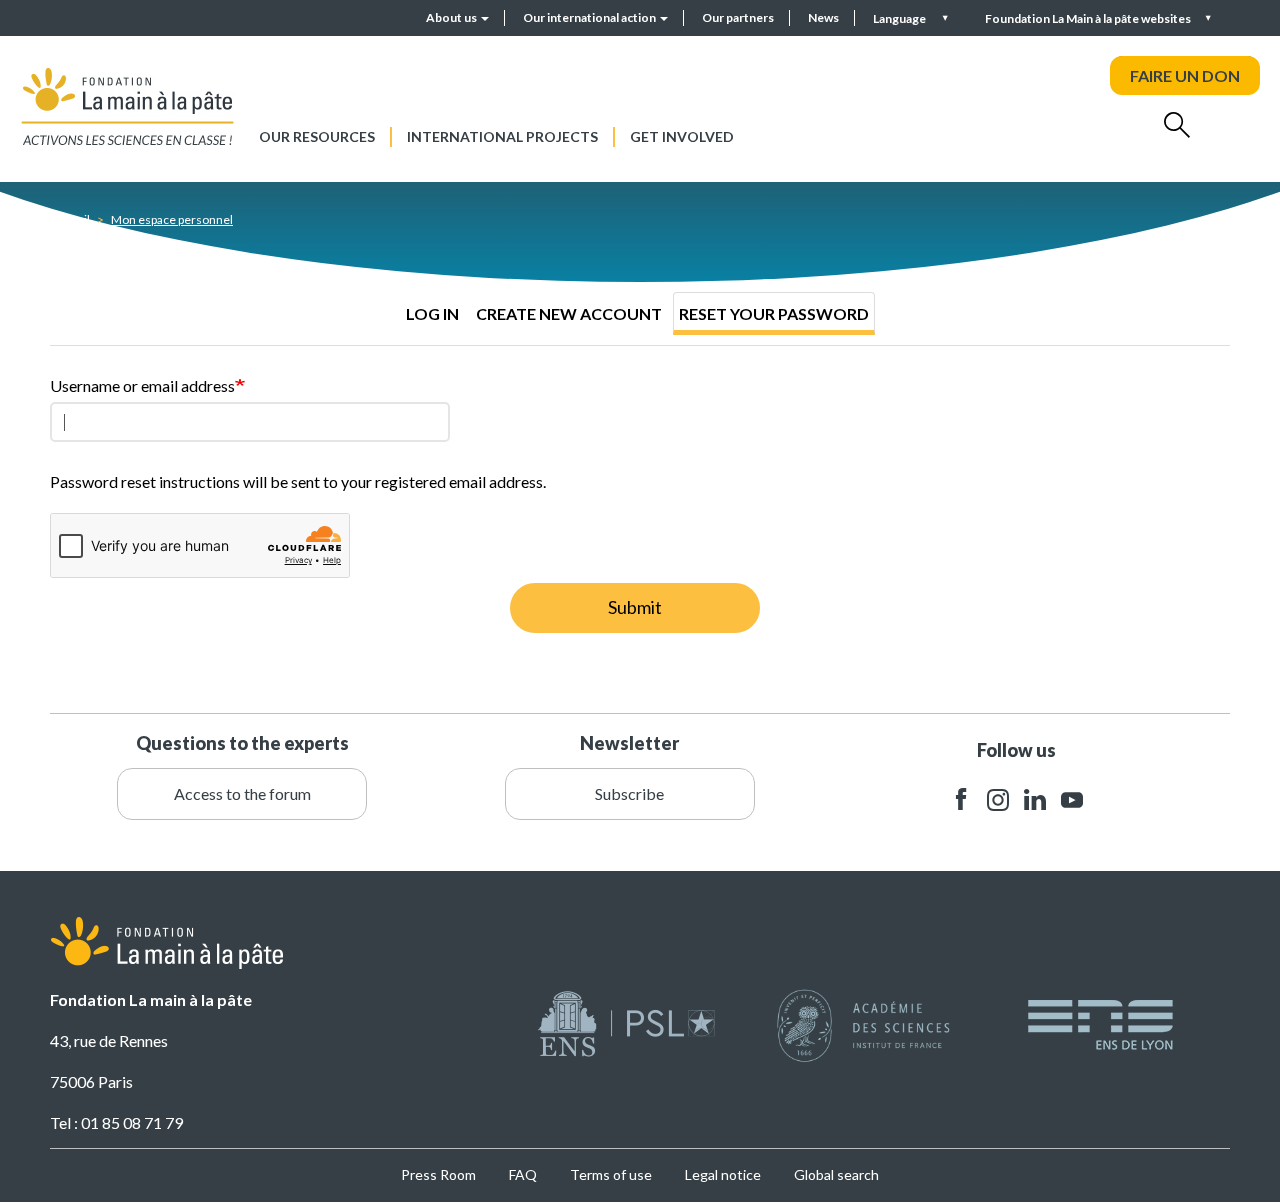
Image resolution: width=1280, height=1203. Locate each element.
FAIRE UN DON (1185, 75)
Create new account (569, 313)
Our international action (590, 17)
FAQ (523, 1174)
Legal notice (723, 1174)
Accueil (70, 219)
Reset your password (774, 313)
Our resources (317, 136)
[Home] (128, 106)
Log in (432, 313)
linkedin (1035, 799)
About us (452, 17)
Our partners (738, 17)
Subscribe (629, 793)
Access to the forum (242, 793)
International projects (502, 136)
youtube (1072, 799)
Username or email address (142, 385)
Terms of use (611, 1174)
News (823, 17)
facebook (961, 799)
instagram (998, 799)
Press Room (438, 1174)
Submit (635, 607)
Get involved (682, 136)
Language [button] (900, 18)
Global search (836, 1174)
